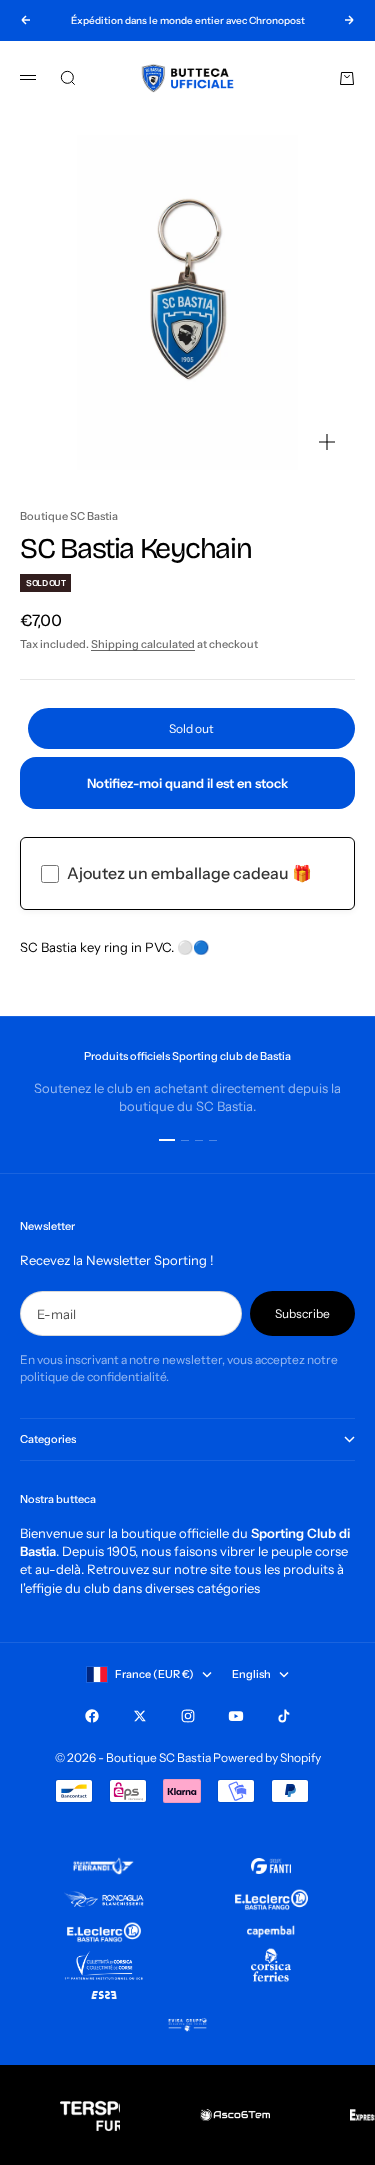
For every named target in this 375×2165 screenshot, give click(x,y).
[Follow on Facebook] (92, 1716)
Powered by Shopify (267, 1757)
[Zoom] (327, 442)
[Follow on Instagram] (188, 1716)
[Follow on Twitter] (140, 1716)
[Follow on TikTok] (284, 1716)
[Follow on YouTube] (236, 1716)
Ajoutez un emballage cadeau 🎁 (189, 873)
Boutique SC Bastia (69, 516)
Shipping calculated (143, 644)
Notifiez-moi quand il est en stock (187, 783)
